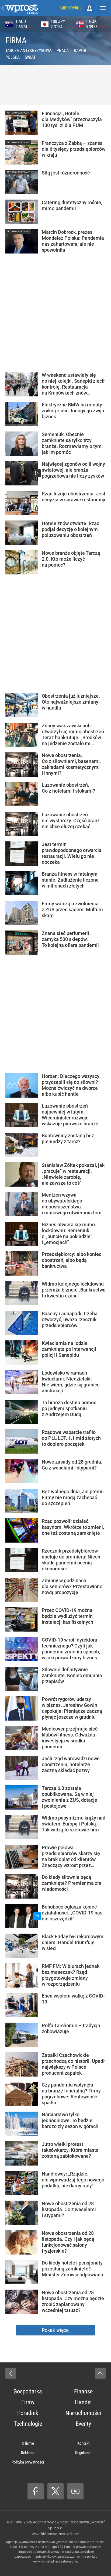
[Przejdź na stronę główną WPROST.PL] (3, 8)
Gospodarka (28, 2391)
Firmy (28, 2402)
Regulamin (83, 2453)
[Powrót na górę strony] (100, 2373)
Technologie (28, 2424)
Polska (13, 57)
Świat (30, 57)
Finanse (83, 2391)
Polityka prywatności (28, 2462)
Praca (63, 51)
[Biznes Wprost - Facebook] (36, 2491)
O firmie (28, 2443)
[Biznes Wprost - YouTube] (75, 2491)
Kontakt (83, 2443)
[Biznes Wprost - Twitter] (55, 2491)
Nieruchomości (83, 2413)
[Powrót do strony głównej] (11, 2373)
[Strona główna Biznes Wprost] (22, 8)
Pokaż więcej (56, 2330)
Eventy (83, 2424)
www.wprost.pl (43, 2561)
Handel (83, 2402)
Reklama (28, 2453)
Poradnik (28, 2413)
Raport (81, 51)
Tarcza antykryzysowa (28, 51)
